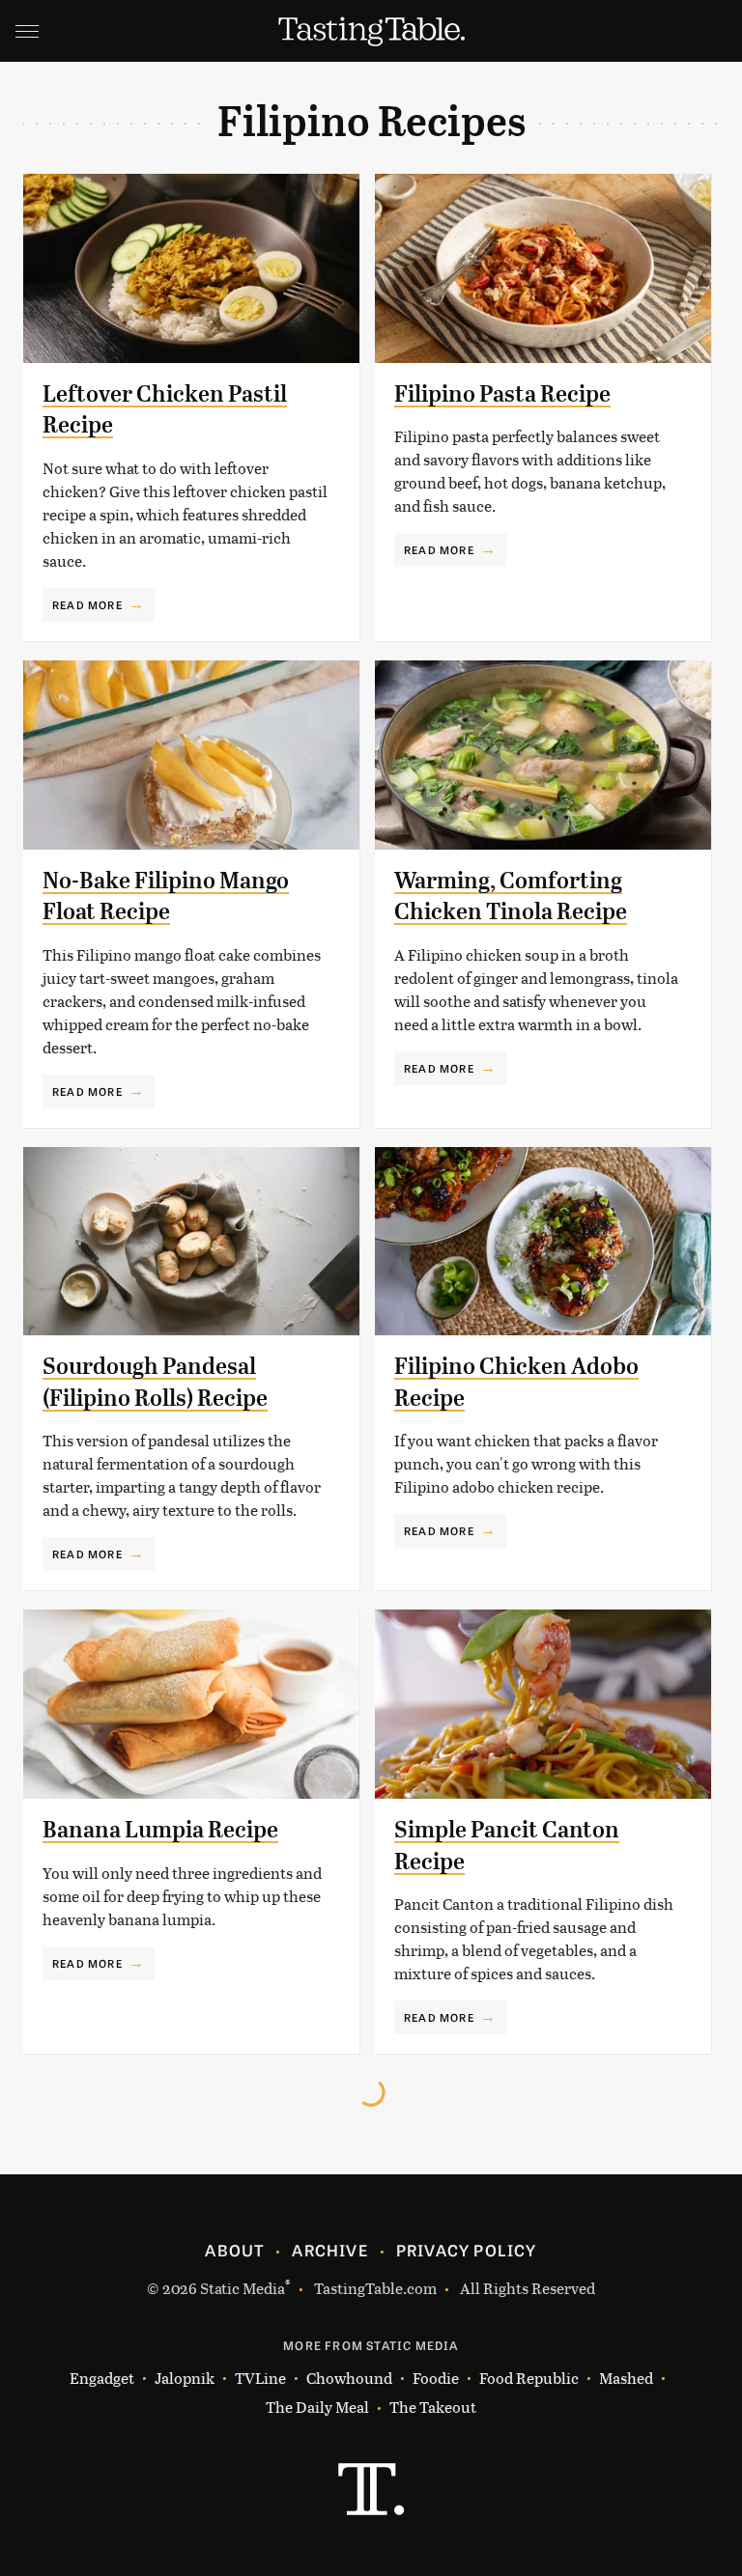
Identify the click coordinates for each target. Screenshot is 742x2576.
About (234, 2250)
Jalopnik (185, 2378)
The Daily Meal (317, 2407)
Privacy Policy (467, 2250)
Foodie (436, 2378)
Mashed (626, 2378)
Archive (329, 2250)
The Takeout (433, 2407)
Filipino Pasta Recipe (502, 394)
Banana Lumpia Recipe (160, 1830)
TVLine (260, 2378)
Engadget (102, 2378)
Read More (87, 604)
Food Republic (529, 2378)
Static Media (243, 2288)
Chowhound (349, 2378)
